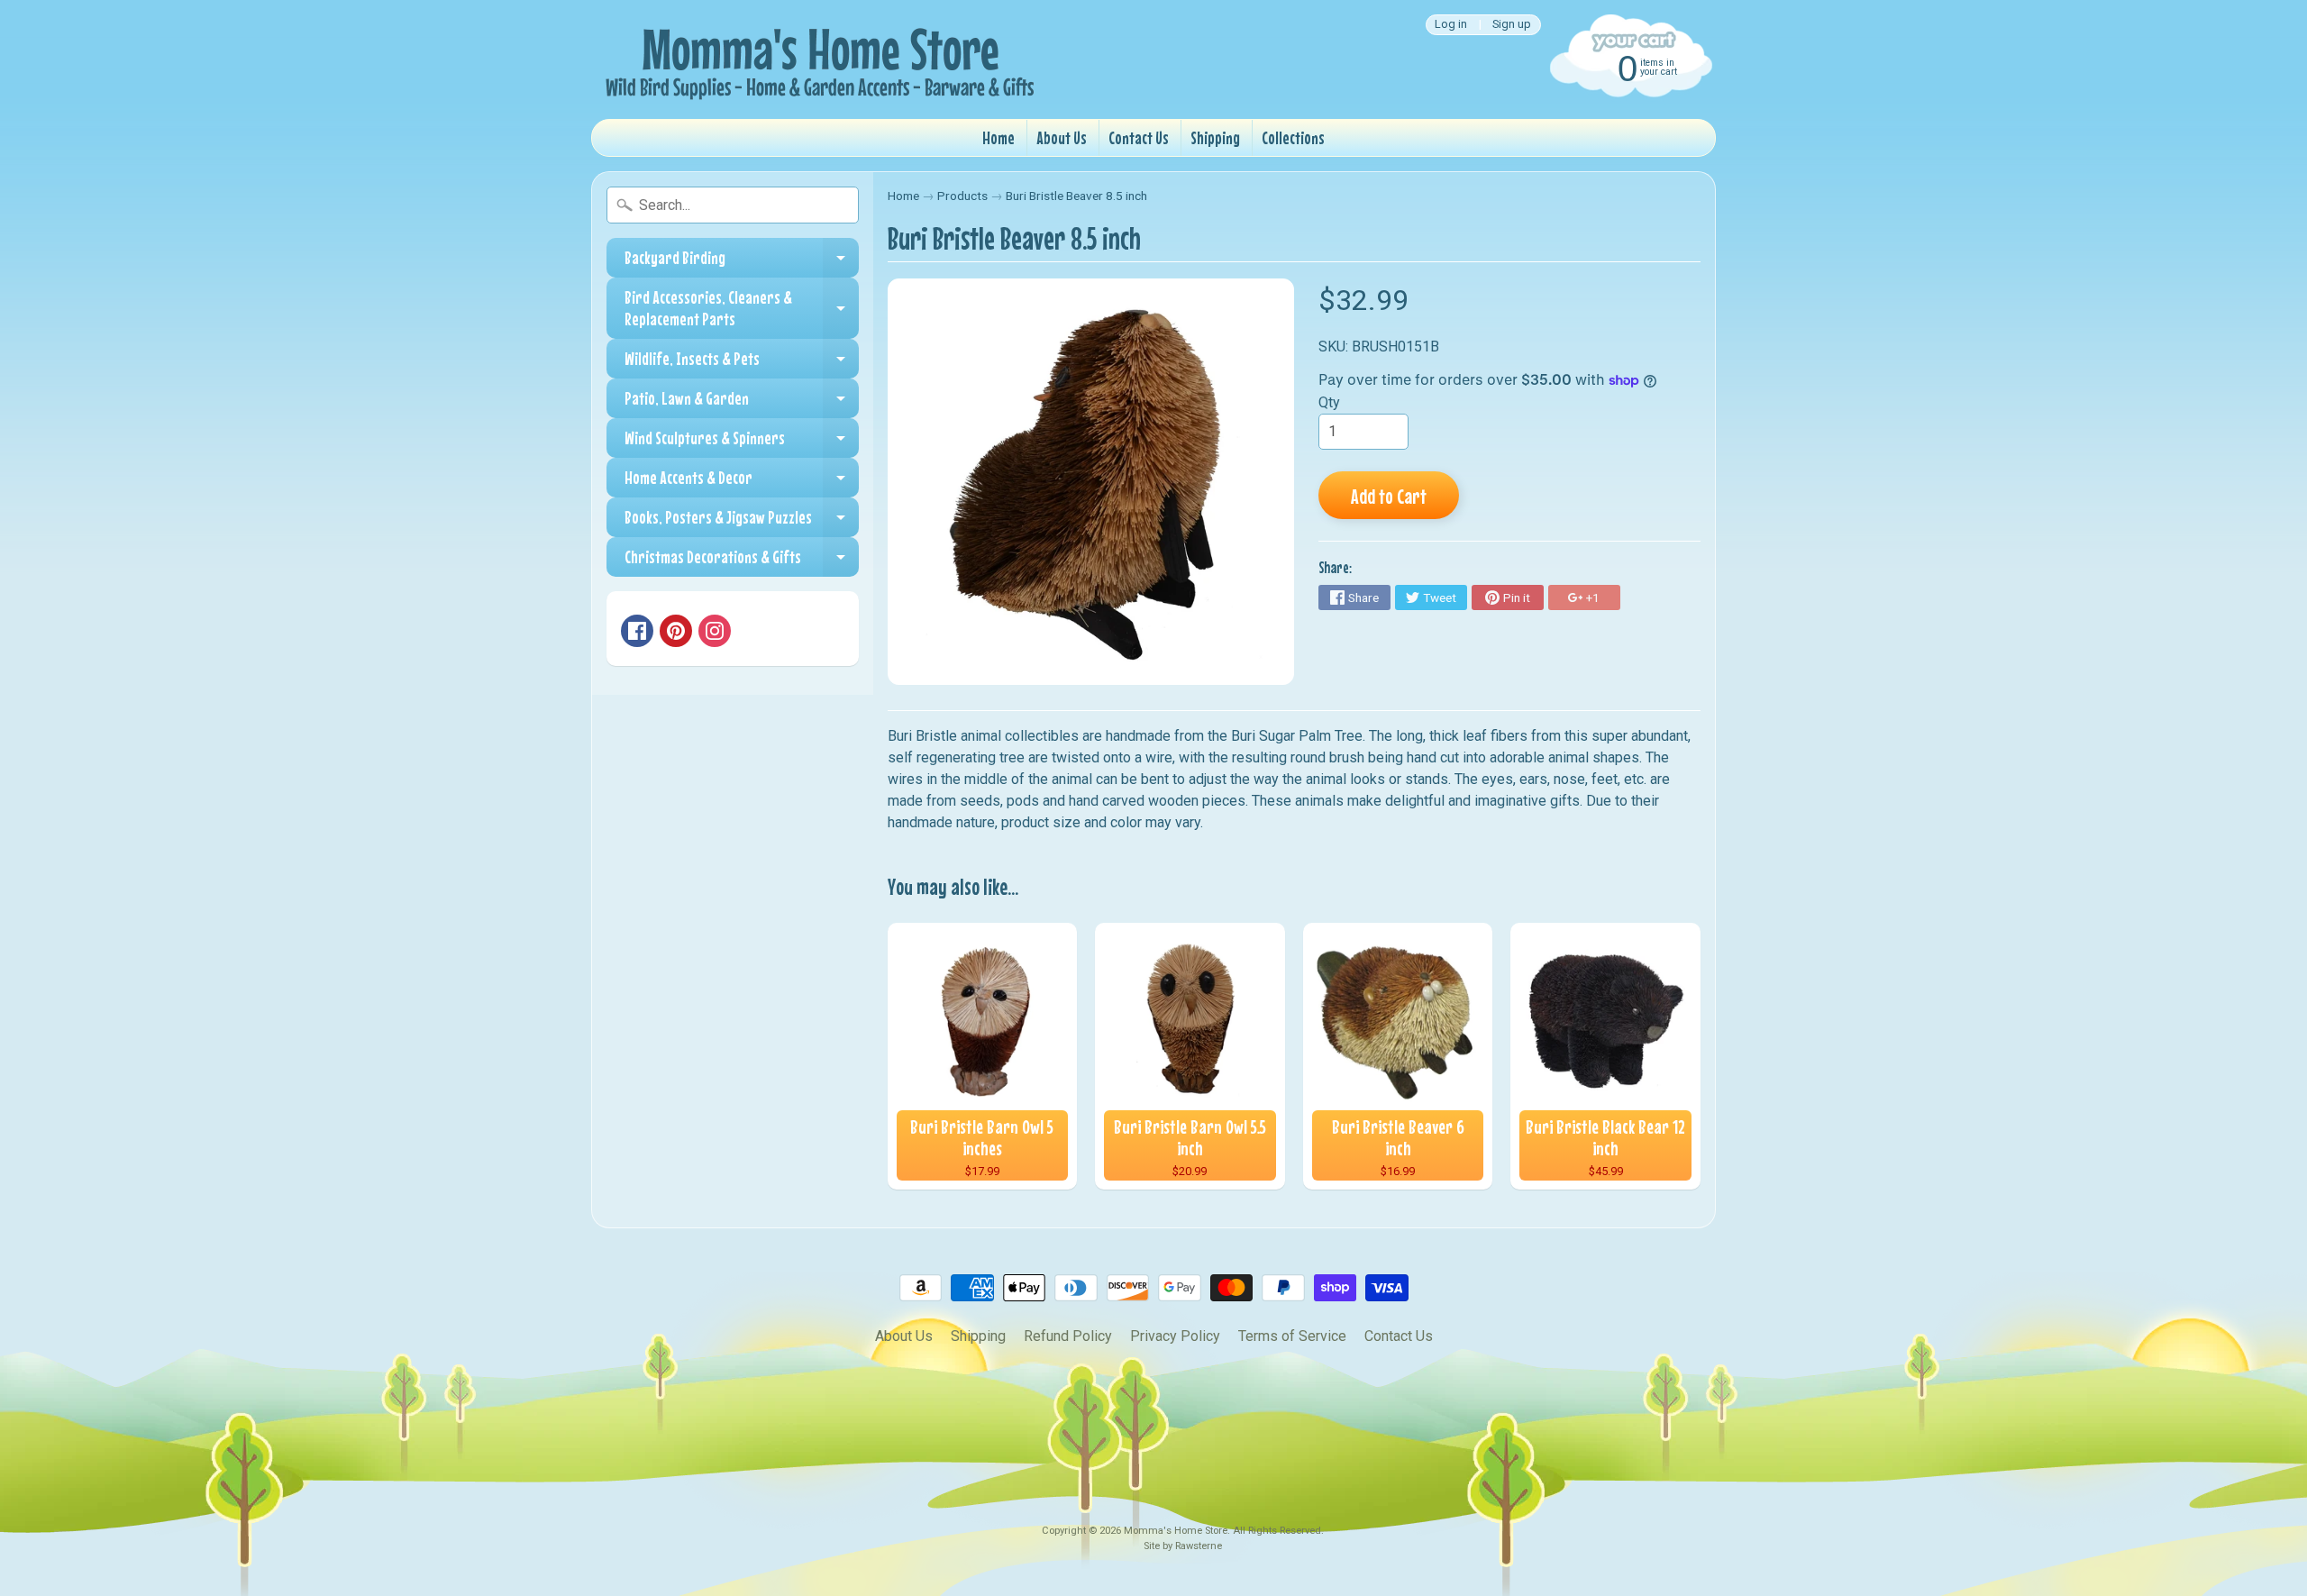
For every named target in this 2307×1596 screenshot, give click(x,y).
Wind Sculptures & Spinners (742, 442)
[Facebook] (637, 631)
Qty (1329, 402)
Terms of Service (1292, 1336)
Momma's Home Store (1176, 1531)
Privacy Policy (1175, 1336)
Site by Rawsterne (1183, 1546)
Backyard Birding (742, 262)
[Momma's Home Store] (816, 59)
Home (998, 137)
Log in (1451, 25)
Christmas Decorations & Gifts (742, 561)
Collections (1293, 137)
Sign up (1512, 25)
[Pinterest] (676, 631)
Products (962, 196)
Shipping (1215, 137)
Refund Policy (1068, 1336)
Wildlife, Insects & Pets (742, 363)
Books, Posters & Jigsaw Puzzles (742, 522)
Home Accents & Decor (742, 482)
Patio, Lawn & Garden (742, 403)
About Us (1062, 137)
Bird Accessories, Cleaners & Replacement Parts (742, 309)
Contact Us (1139, 137)
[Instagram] (715, 631)
